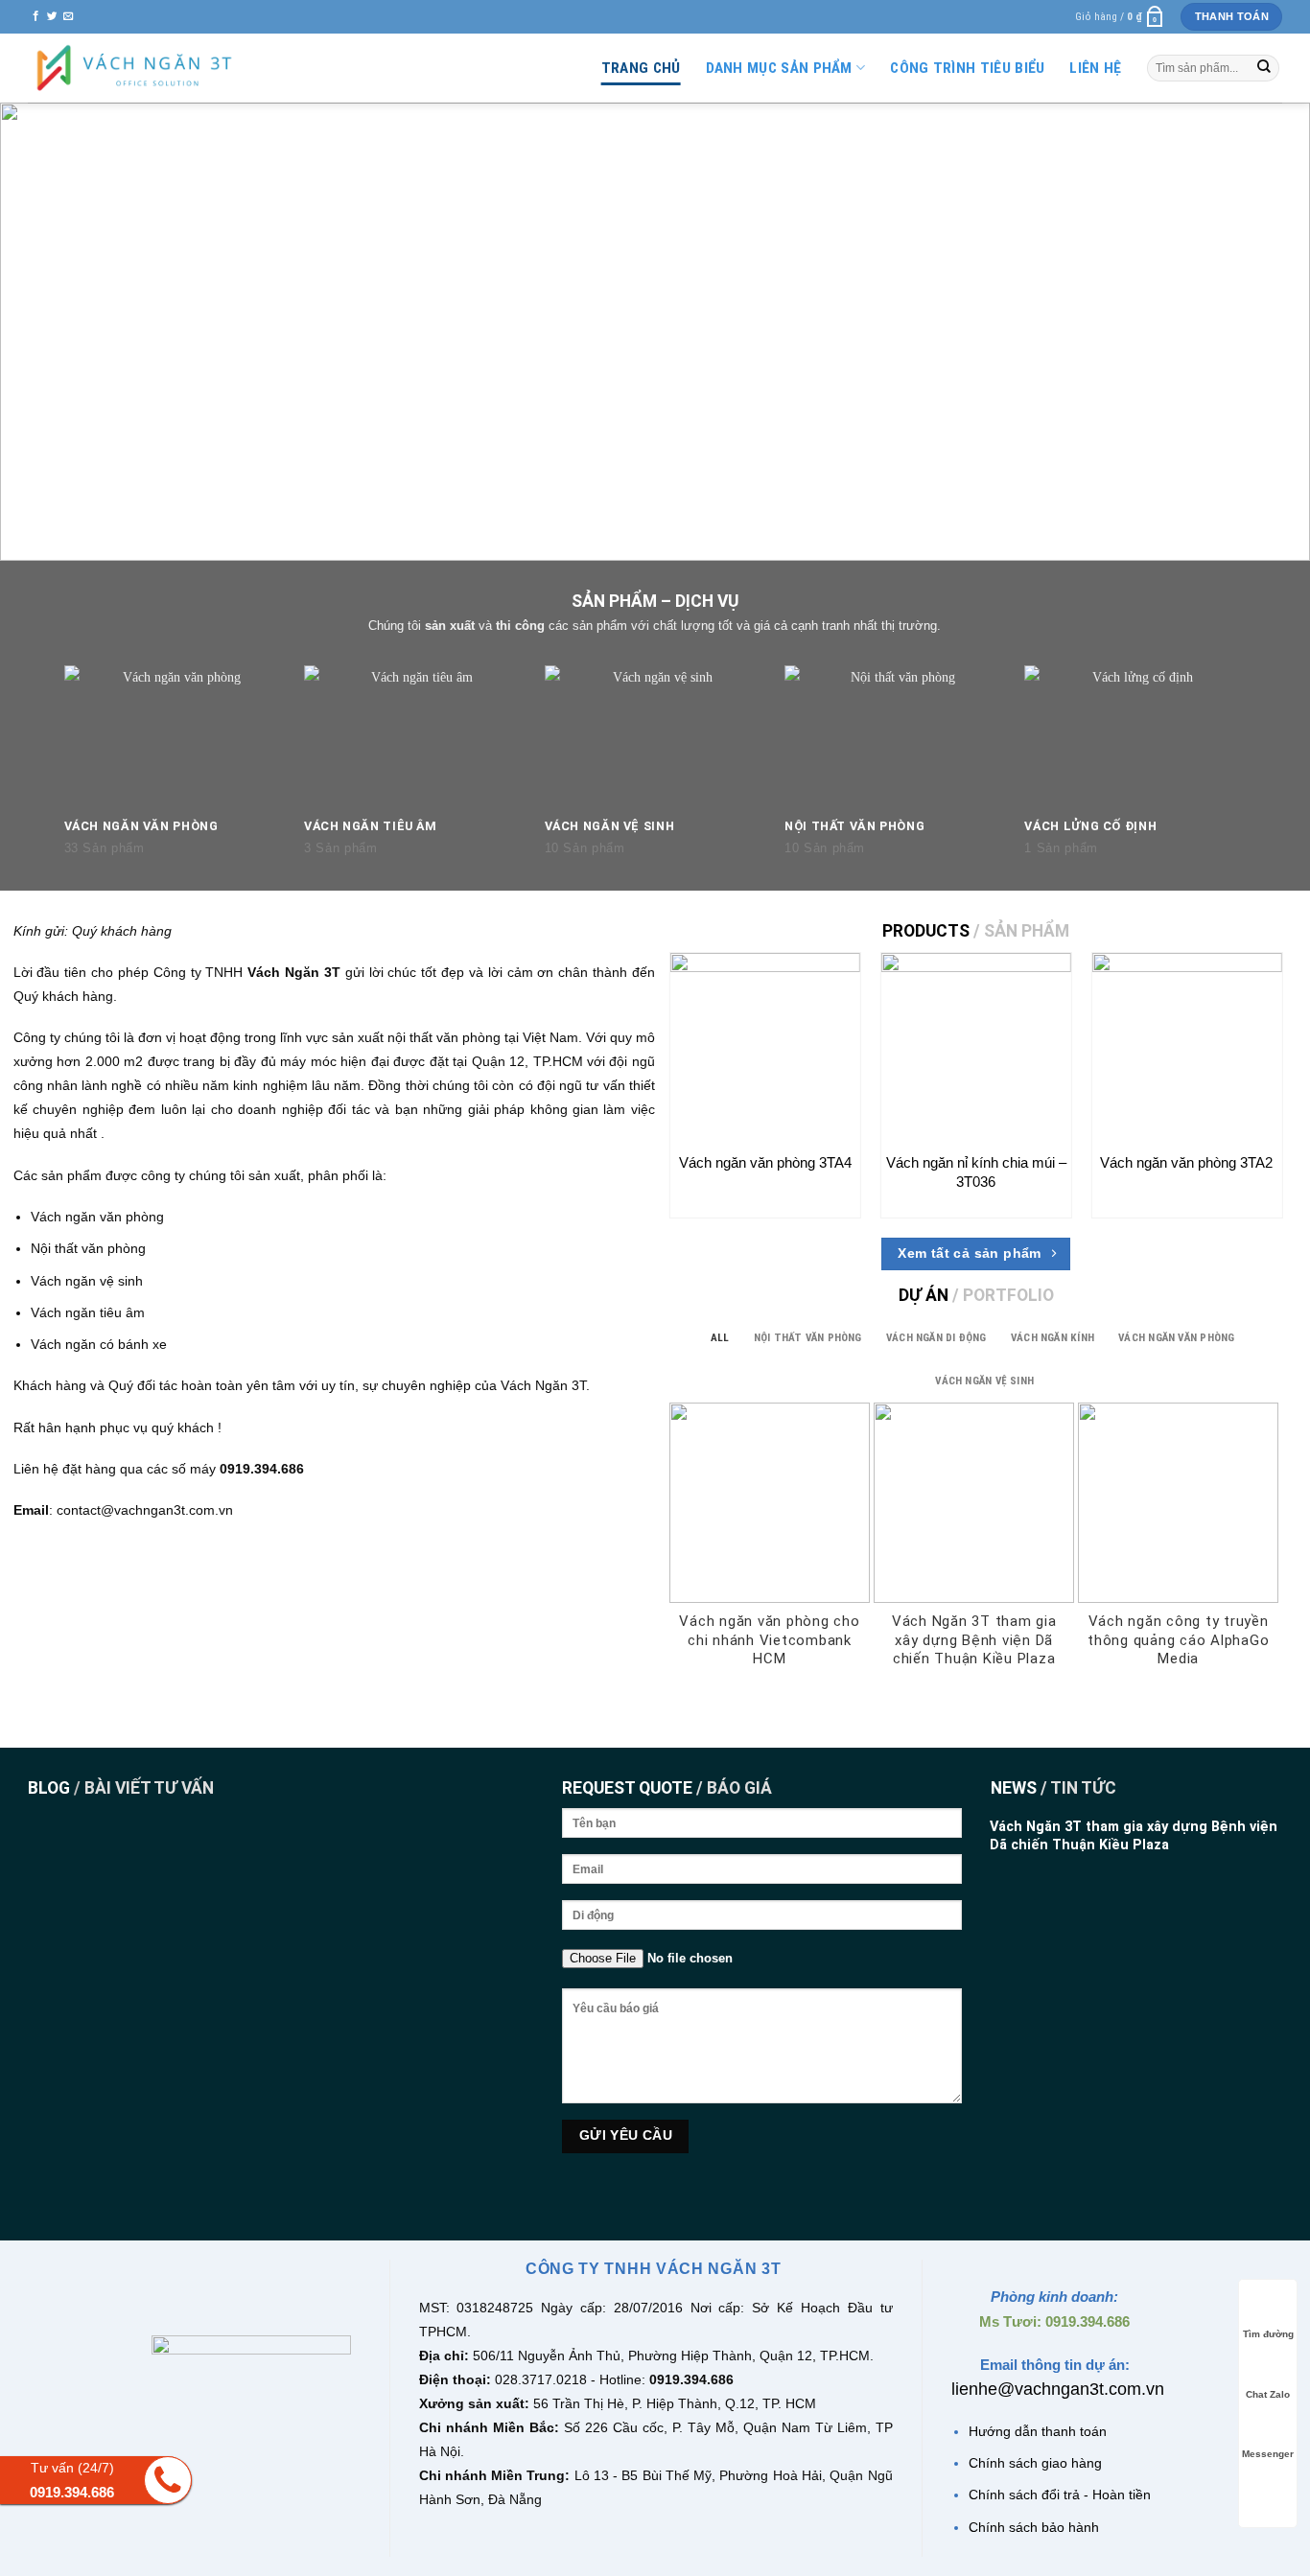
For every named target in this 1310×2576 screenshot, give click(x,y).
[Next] (1267, 332)
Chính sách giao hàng (1035, 2463)
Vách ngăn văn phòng (97, 1217)
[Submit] (1264, 68)
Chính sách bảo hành (1034, 2527)
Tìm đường (1268, 2334)
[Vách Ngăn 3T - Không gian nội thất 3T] (134, 69)
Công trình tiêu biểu (967, 68)
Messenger (1268, 2454)
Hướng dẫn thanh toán (1038, 2431)
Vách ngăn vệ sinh (87, 1281)
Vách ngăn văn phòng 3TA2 (1186, 1162)
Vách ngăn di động (936, 1338)
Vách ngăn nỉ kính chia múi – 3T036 (976, 1172)
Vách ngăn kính (1053, 1338)
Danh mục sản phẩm (779, 68)
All (720, 1338)
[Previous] (43, 332)
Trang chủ (641, 68)
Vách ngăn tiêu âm (88, 1312)
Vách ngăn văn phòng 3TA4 (765, 1162)
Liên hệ (1095, 68)
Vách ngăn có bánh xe (99, 1344)
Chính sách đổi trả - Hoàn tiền (1060, 2495)
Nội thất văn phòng (88, 1248)
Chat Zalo (1268, 2394)
